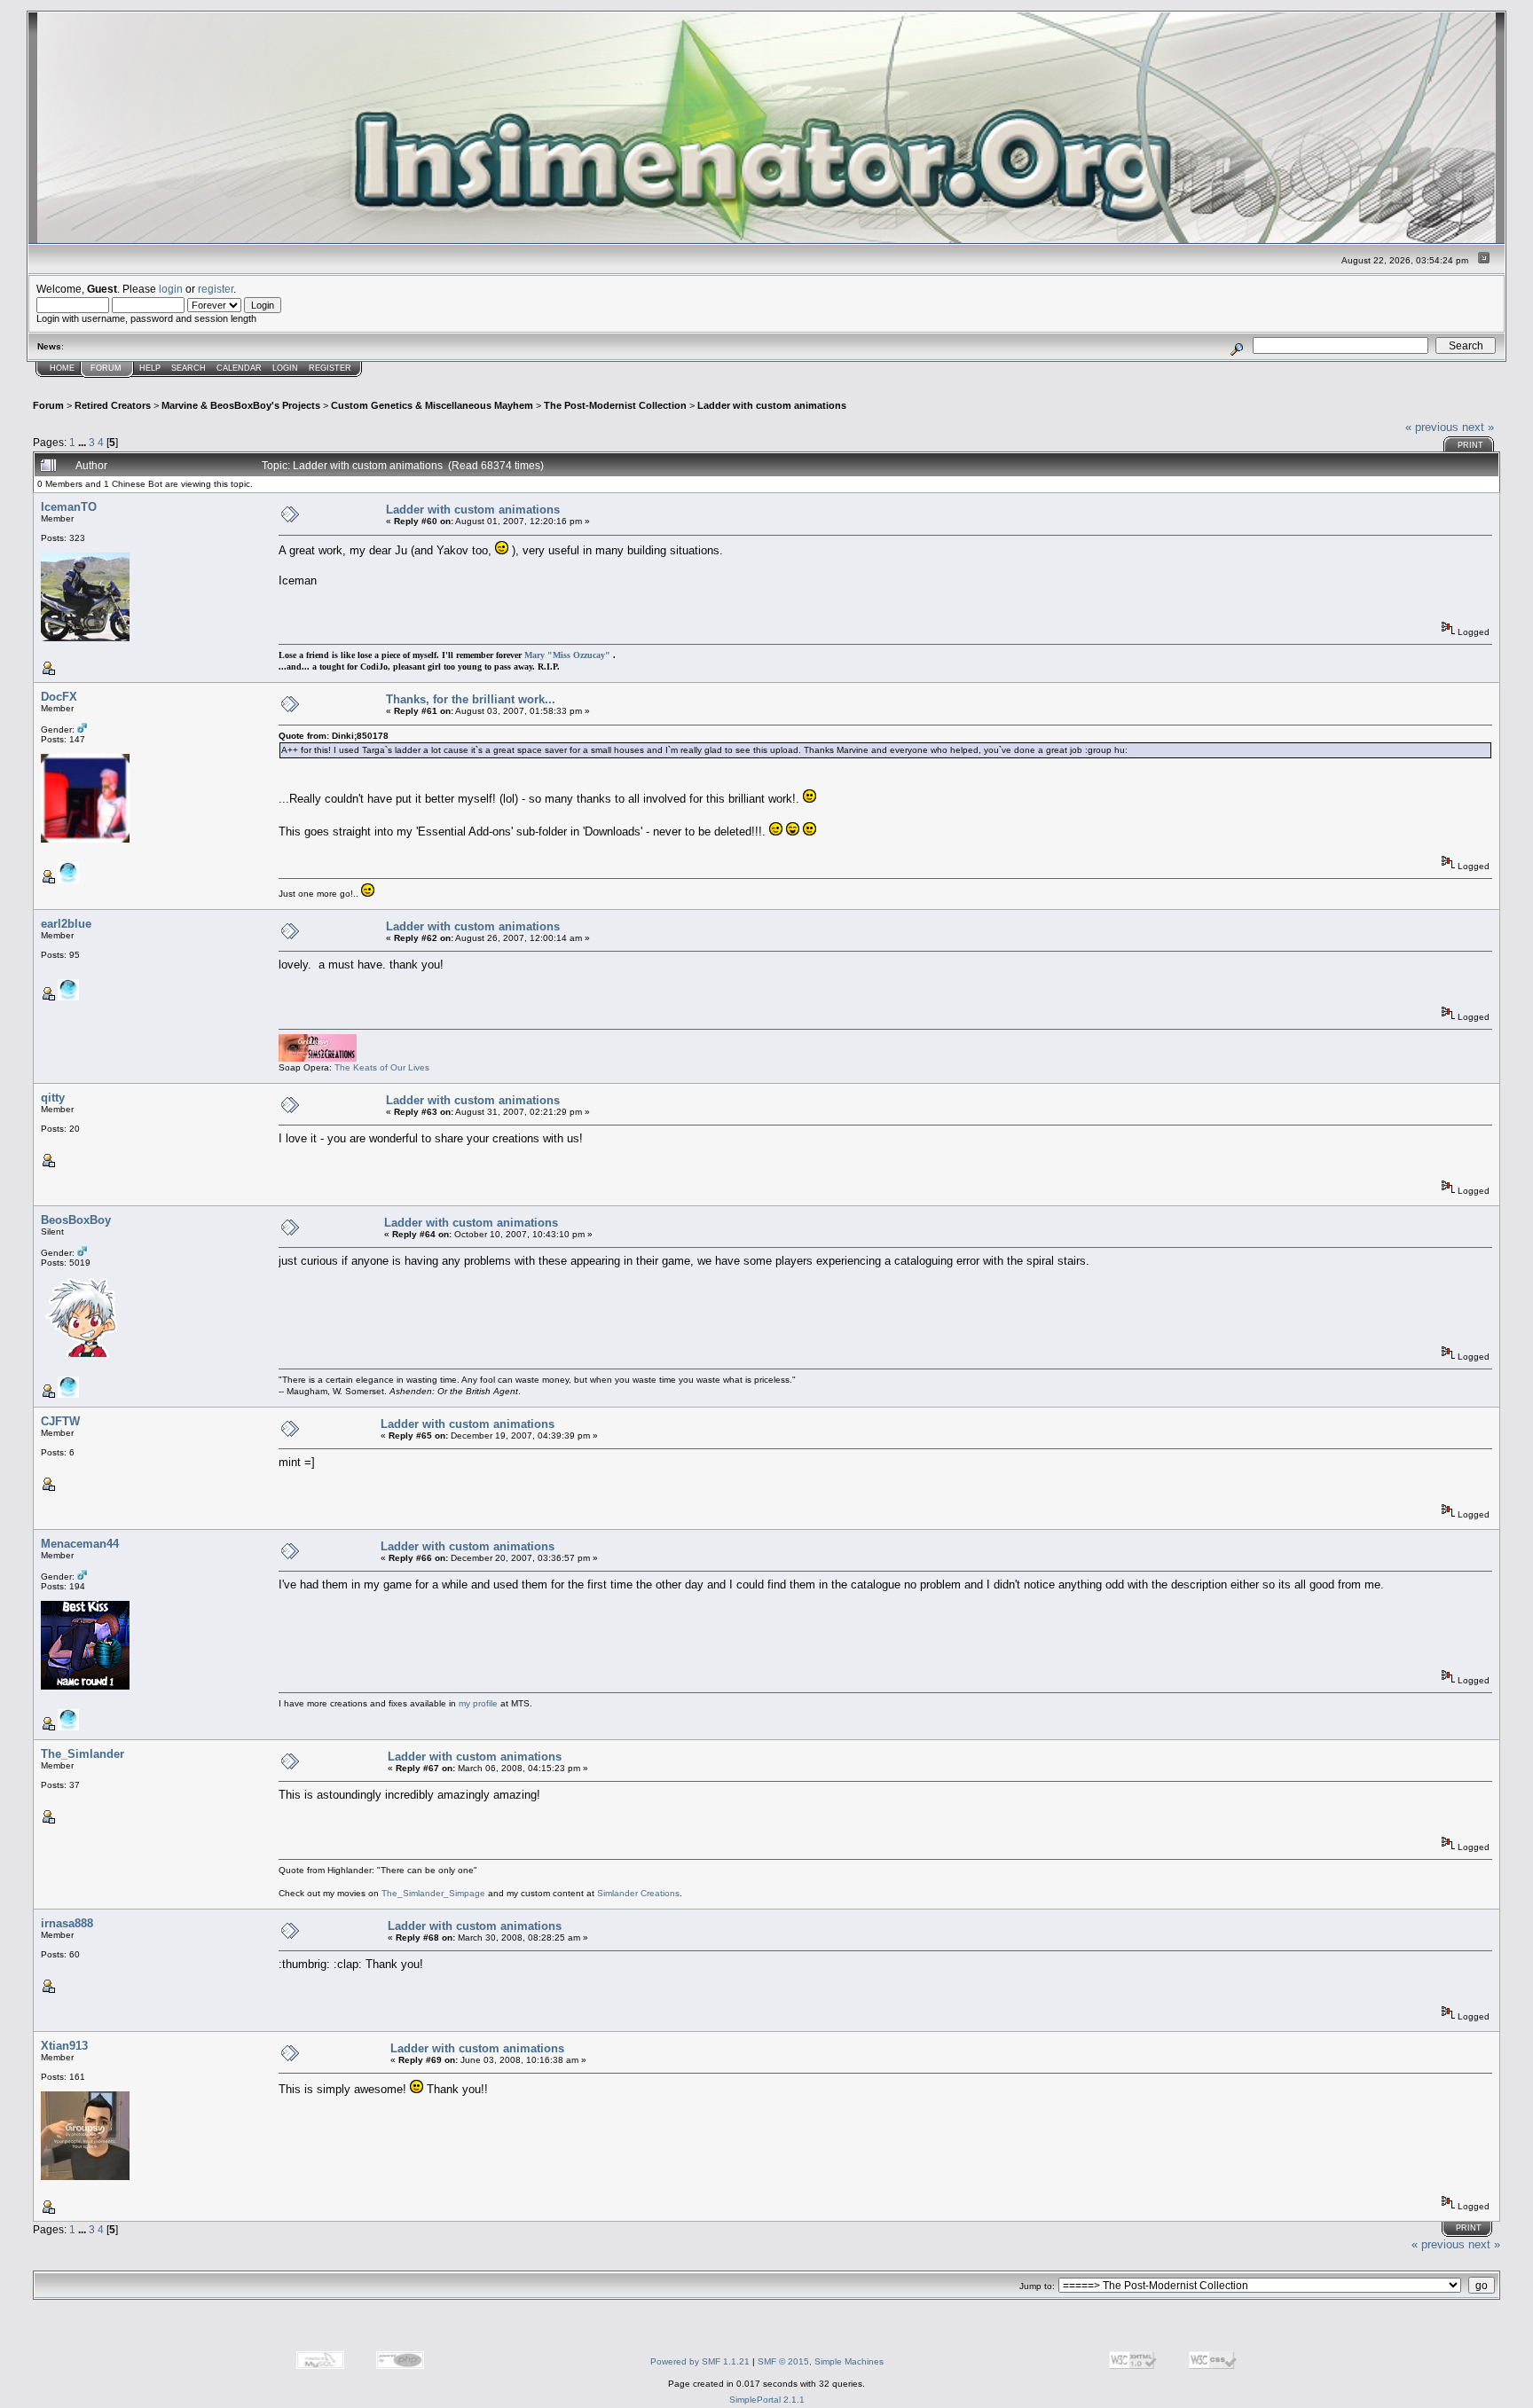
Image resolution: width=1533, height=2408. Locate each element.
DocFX (59, 697)
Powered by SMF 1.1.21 (700, 2361)
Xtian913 (64, 2046)
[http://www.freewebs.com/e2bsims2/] (68, 997)
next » (1478, 427)
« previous (1432, 427)
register (216, 289)
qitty (53, 1098)
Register (330, 368)
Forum (106, 368)
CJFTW (60, 1421)
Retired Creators (113, 405)
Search (189, 368)
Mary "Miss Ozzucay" (567, 655)
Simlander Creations (638, 1893)
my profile (478, 1703)
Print (1470, 445)
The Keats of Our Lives (382, 1067)
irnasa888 (67, 1923)
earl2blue (66, 924)
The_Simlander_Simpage (433, 1893)
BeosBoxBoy (76, 1220)
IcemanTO (69, 507)
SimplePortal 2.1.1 (767, 2400)
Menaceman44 (80, 1544)
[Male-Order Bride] (68, 1395)
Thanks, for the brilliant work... (471, 699)
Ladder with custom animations (772, 405)
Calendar (239, 368)
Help (150, 368)
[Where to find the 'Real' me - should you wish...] (68, 880)
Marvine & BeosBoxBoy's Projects (241, 405)
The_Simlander (83, 1754)
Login (285, 368)
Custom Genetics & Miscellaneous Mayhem (432, 405)
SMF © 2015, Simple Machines (821, 2361)
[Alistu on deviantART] (68, 1727)
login (171, 289)
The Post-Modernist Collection (615, 405)
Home (62, 368)
